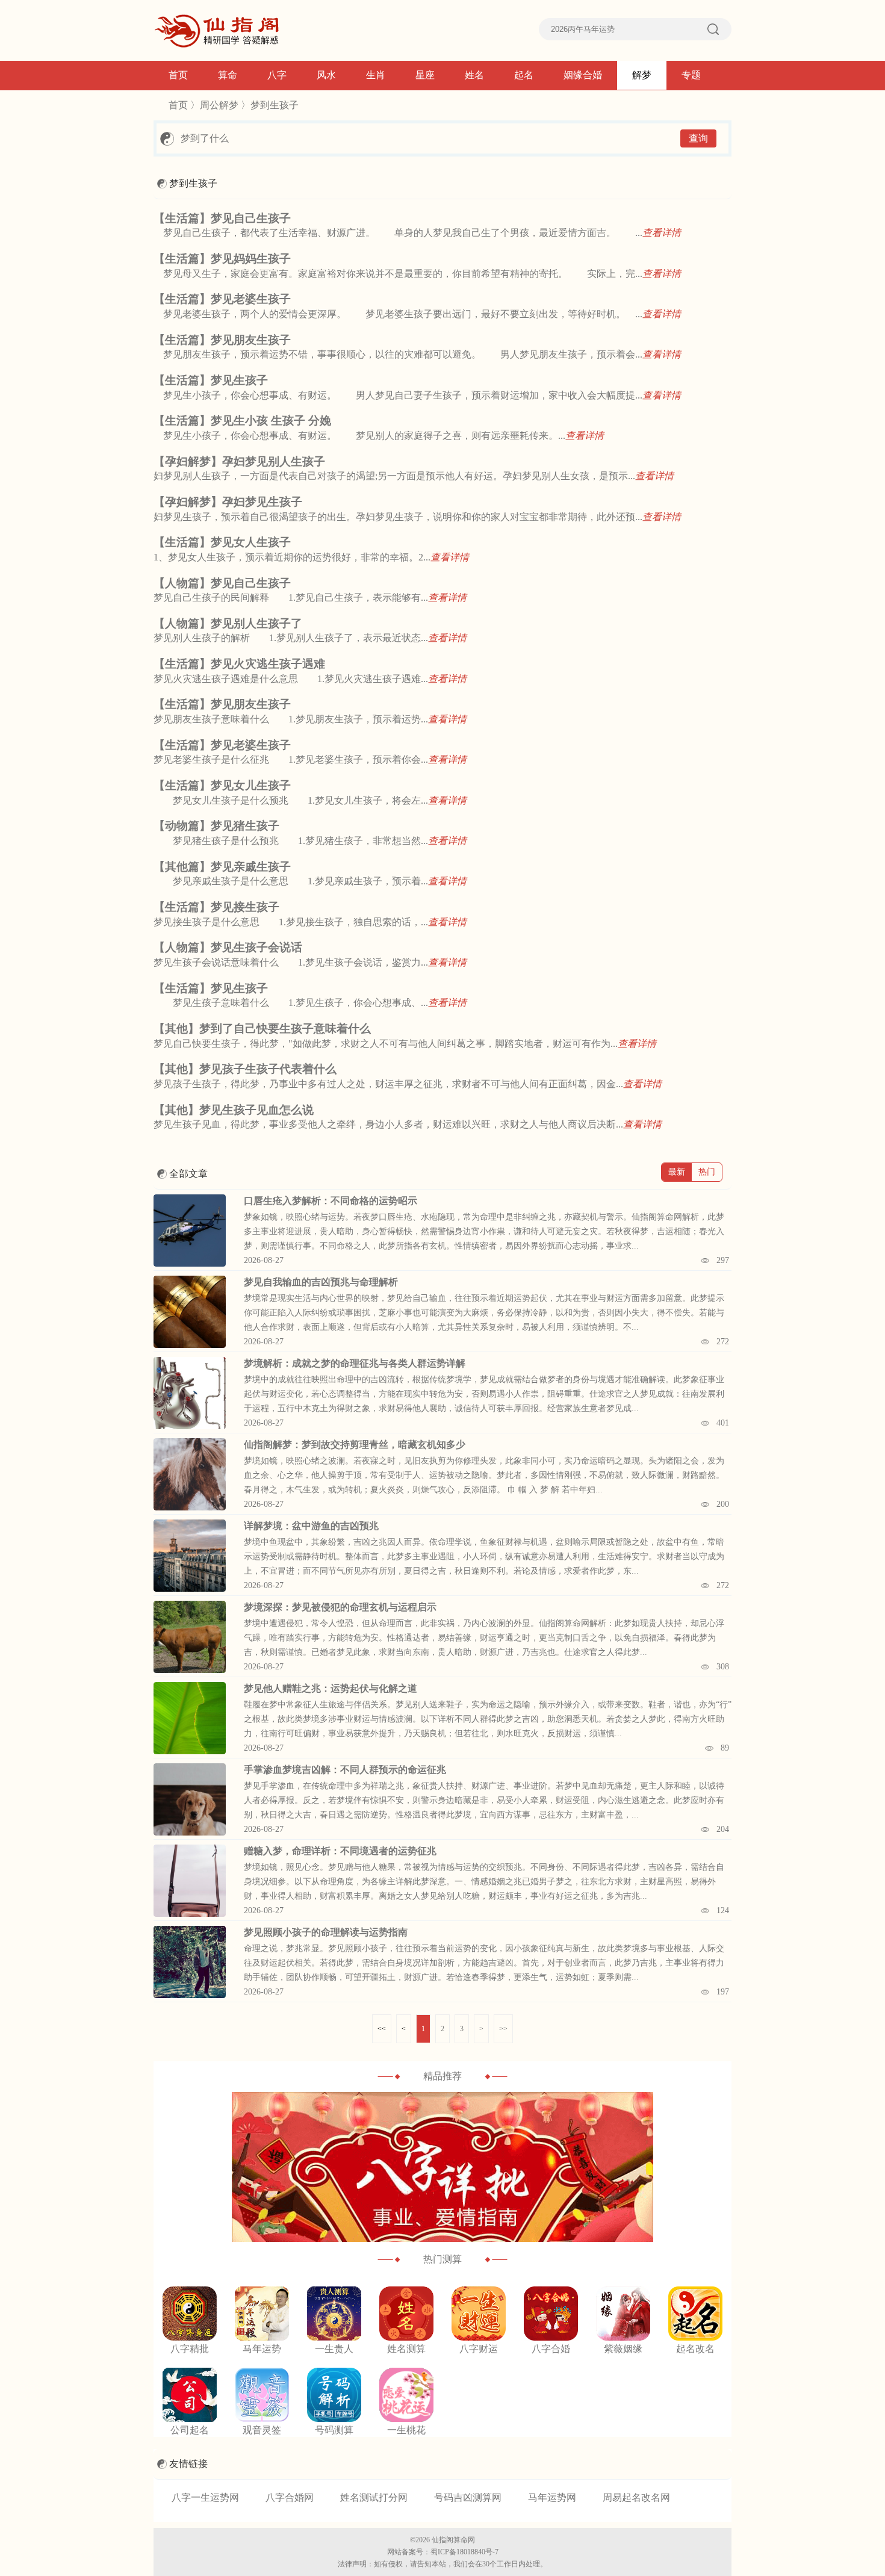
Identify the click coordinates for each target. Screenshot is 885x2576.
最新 (677, 1172)
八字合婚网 (290, 2497)
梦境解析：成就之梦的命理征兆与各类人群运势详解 (355, 1363)
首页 (178, 75)
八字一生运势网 (205, 2497)
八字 (277, 75)
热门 (707, 1172)
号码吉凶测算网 (468, 2497)
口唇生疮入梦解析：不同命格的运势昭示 (331, 1201)
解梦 (642, 75)
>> (503, 2029)
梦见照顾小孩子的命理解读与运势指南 (326, 1932)
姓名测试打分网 (374, 2497)
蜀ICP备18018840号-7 (464, 2552)
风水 (326, 75)
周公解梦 (219, 105)
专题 (691, 75)
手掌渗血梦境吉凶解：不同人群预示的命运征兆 (345, 1770)
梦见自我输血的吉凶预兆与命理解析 (321, 1282)
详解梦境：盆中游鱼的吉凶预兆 (311, 1526)
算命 (228, 75)
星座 (425, 75)
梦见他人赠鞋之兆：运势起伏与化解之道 (331, 1688)
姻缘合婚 (583, 75)
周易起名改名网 (636, 2497)
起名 (524, 75)
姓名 (474, 75)
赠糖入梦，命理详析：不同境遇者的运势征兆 (340, 1851)
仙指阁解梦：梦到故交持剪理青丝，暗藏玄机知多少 (355, 1445)
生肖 (376, 75)
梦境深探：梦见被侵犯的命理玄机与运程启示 (340, 1607)
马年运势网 (552, 2497)
